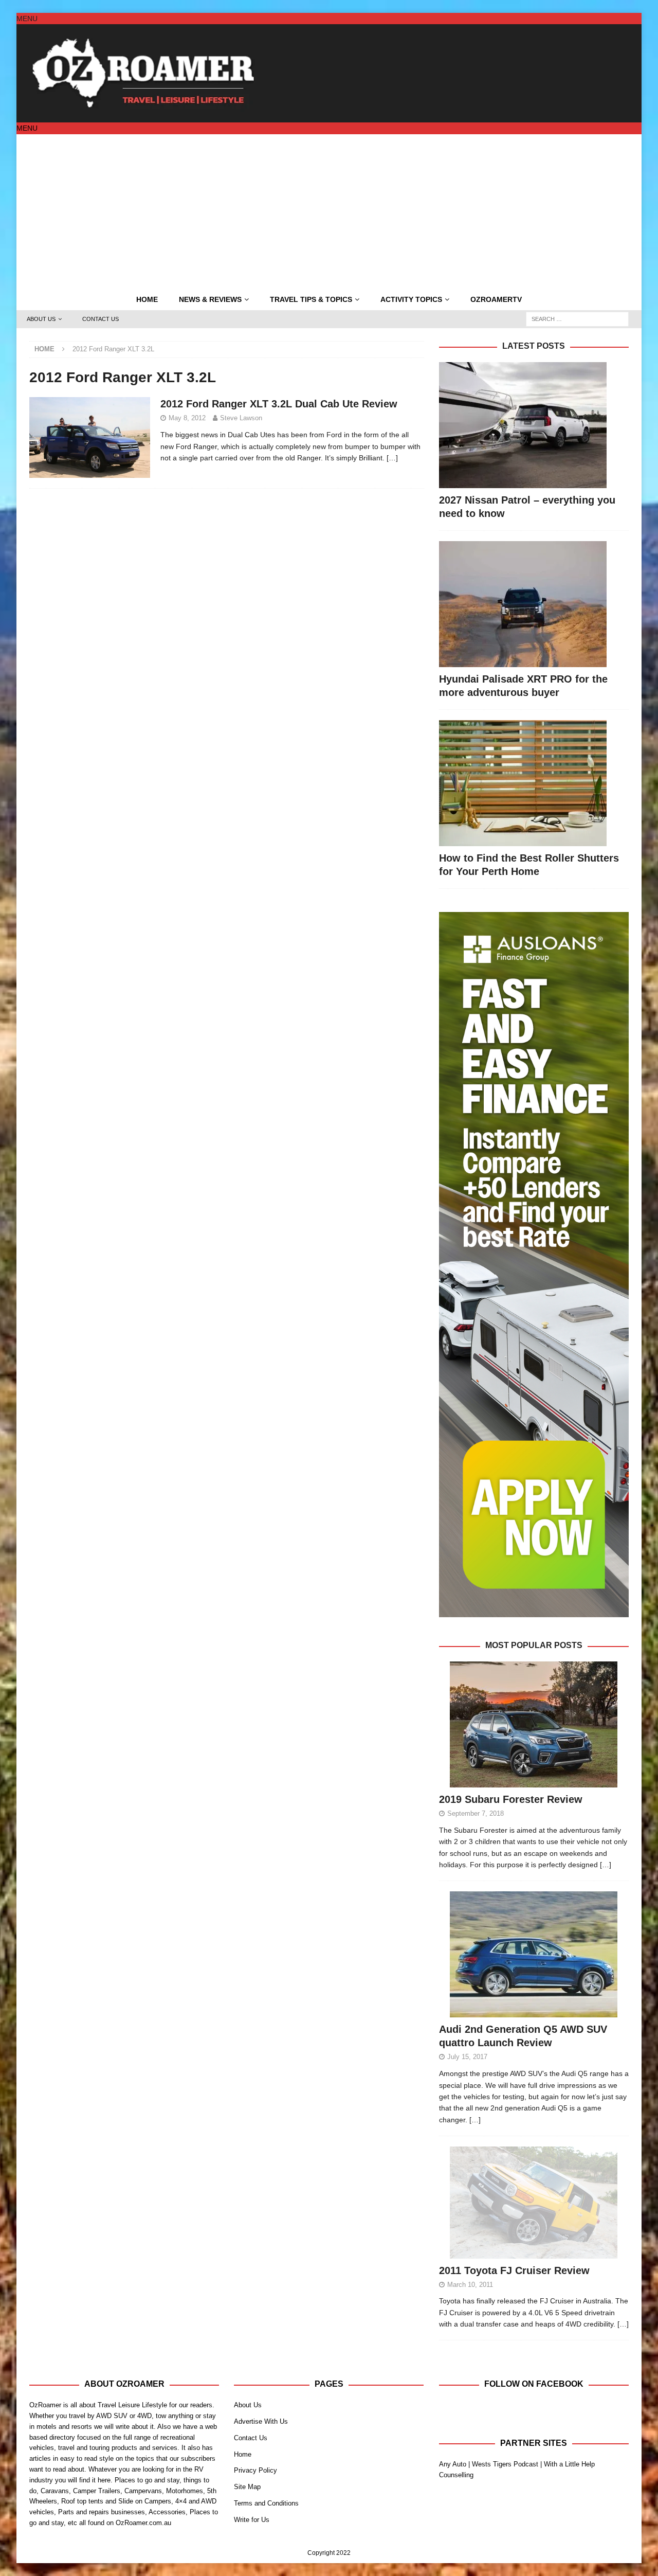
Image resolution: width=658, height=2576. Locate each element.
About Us (41, 319)
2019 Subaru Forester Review (511, 1799)
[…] (392, 458)
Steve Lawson (241, 418)
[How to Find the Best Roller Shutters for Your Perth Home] (534, 783)
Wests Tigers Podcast (505, 2464)
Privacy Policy (255, 2470)
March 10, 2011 (470, 2285)
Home (147, 299)
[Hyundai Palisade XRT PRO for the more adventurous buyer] (534, 604)
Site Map (247, 2487)
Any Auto (453, 2464)
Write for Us (252, 2520)
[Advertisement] (329, 211)
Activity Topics (411, 299)
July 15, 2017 (467, 2057)
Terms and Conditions (266, 2503)
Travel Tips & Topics (311, 299)
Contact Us (100, 319)
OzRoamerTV (496, 299)
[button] (27, 19)
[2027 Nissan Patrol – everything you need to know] (534, 425)
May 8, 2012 (187, 418)
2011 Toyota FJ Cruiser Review (514, 2270)
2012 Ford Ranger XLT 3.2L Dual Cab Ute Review (279, 404)
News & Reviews (210, 299)
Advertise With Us (261, 2421)
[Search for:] (577, 318)
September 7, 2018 (476, 1813)
